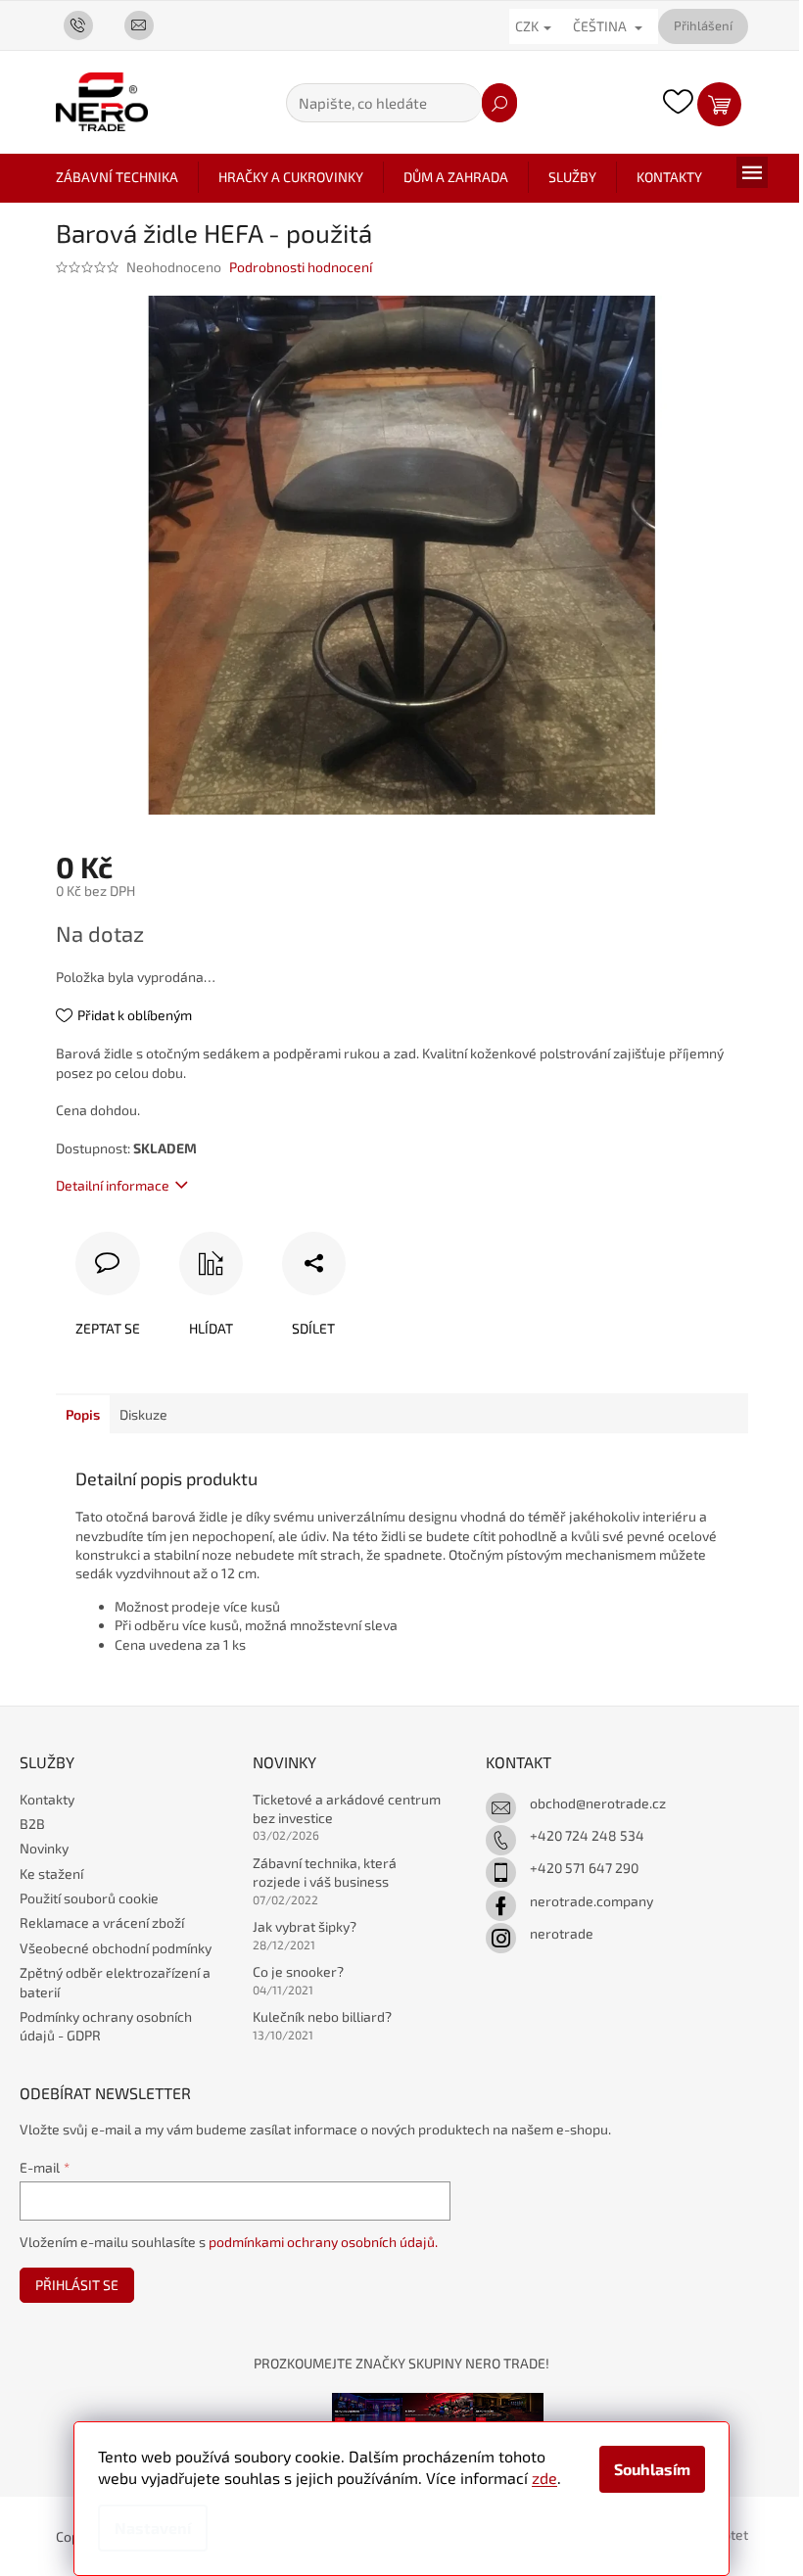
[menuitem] (117, 177)
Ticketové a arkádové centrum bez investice (347, 1808)
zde (544, 2478)
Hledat (499, 103)
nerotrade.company (591, 1901)
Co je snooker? (298, 1971)
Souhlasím (652, 2469)
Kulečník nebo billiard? (322, 2016)
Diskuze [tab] (143, 1414)
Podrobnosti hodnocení (301, 267)
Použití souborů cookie (89, 1898)
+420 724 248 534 (587, 1835)
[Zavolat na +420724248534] (86, 24)
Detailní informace (113, 1185)
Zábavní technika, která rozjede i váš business (325, 1872)
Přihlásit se (77, 2285)
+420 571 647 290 (584, 1868)
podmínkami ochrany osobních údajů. (323, 2242)
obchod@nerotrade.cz (598, 1803)
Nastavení (153, 2528)
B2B (32, 1824)
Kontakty (47, 1799)
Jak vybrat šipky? (305, 1926)
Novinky (44, 1848)
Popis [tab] (83, 1414)
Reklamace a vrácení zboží (102, 1922)
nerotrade (562, 1933)
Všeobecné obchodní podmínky (116, 1948)
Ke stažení (51, 1873)
